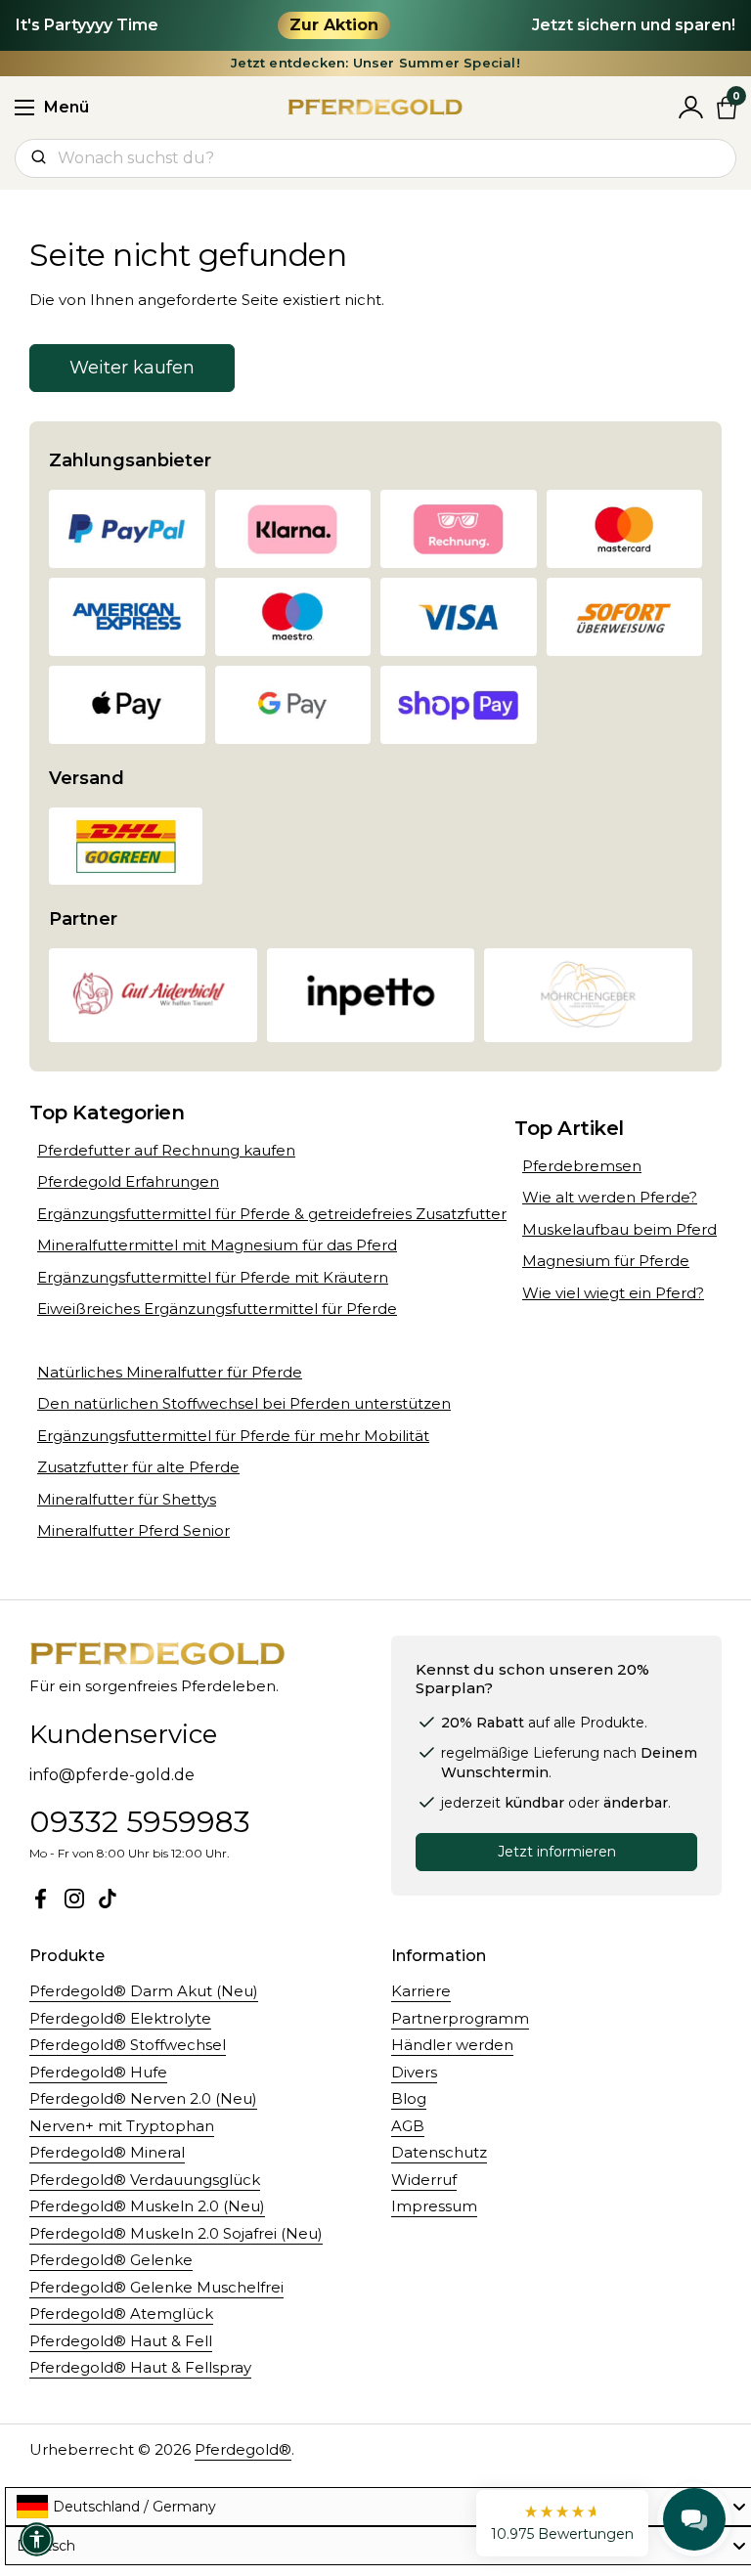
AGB (408, 2126)
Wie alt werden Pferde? (610, 1197)
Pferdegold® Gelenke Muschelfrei (156, 2287)
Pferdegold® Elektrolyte (120, 2018)
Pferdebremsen (582, 1166)
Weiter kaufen (132, 368)
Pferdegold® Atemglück (121, 2314)
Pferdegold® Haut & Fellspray (140, 2367)
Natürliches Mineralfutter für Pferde (170, 1372)
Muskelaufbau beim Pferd (619, 1229)
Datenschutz (439, 2152)
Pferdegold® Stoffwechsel (128, 2045)
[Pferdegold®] (376, 107)
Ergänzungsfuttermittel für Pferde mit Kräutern (213, 1277)
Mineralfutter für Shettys (127, 1499)
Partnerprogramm (460, 2018)
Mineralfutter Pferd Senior (133, 1530)
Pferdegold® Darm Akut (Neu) (144, 1991)
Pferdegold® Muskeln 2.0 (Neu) (147, 2206)
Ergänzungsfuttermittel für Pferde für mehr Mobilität (233, 1436)
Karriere (421, 1991)
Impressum (434, 2206)
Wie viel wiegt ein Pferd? (613, 1293)
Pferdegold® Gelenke (111, 2260)
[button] (562, 2523)
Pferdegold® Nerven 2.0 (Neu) (143, 2098)
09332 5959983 (140, 1822)
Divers (414, 2072)
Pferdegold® (243, 2449)
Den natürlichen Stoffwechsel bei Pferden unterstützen (244, 1403)
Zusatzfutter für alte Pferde (138, 1467)
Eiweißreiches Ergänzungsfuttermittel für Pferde (217, 1309)
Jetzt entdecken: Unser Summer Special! (375, 63)
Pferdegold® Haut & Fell (121, 2341)
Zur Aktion (334, 25)
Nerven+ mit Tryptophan (122, 2126)
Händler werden (452, 2045)
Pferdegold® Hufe (98, 2072)
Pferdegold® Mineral (107, 2152)
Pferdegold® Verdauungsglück (145, 2180)
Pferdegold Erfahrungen (128, 1181)
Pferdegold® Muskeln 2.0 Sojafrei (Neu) (176, 2233)
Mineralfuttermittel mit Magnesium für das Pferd (217, 1245)
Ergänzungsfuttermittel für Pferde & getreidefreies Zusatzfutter (272, 1214)
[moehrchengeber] (588, 995)
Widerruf (424, 2180)
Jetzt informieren (557, 1852)
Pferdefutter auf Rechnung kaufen (166, 1150)
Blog (409, 2098)
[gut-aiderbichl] (153, 995)
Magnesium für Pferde (606, 1261)
